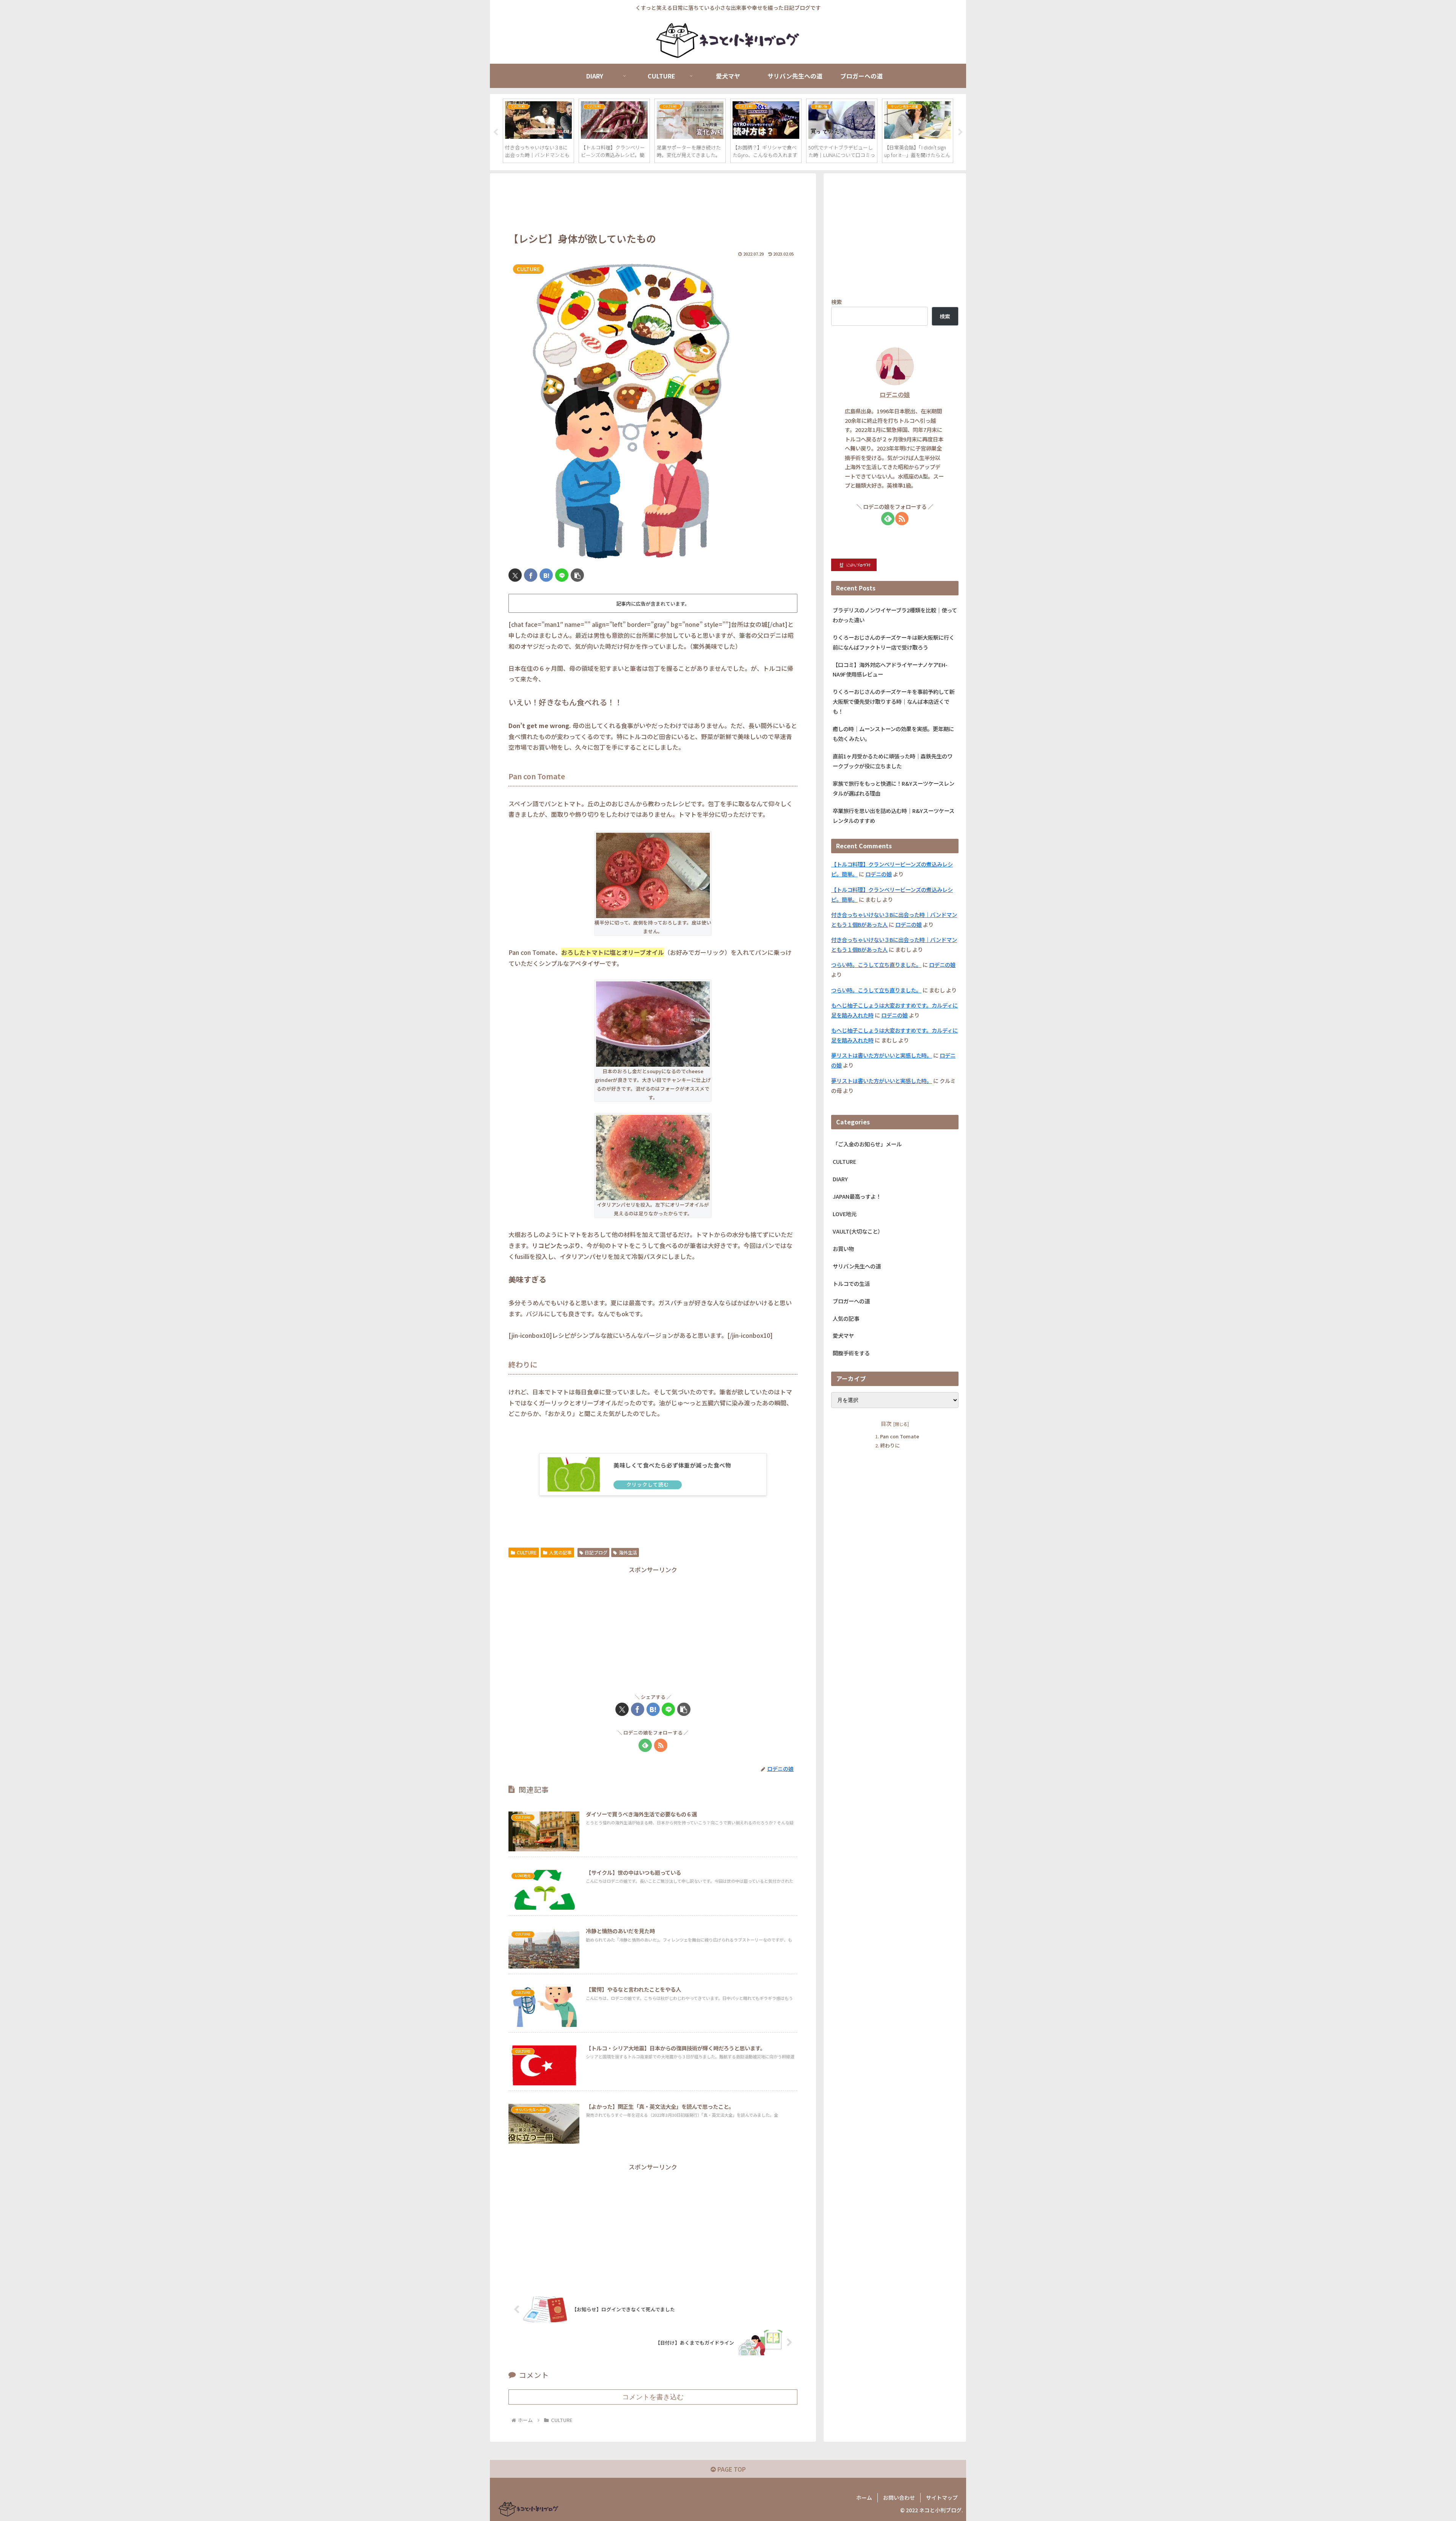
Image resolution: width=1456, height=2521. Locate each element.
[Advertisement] (653, 203)
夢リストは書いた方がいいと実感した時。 (882, 1055)
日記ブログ (596, 1552)
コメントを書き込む (653, 2397)
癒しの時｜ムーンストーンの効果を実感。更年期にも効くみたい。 (893, 734)
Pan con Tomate (900, 1437)
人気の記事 (560, 1552)
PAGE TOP (731, 2469)
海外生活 (628, 1552)
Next (960, 132)
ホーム (864, 2497)
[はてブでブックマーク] (546, 575)
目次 (886, 1423)
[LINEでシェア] (562, 575)
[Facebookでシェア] (531, 575)
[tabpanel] (538, 131)
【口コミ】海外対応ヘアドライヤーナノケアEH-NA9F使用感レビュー (890, 669)
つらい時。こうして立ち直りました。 (876, 965)
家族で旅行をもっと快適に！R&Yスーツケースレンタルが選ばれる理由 (894, 788)
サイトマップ (942, 2497)
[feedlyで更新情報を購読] (645, 1745)
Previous (496, 132)
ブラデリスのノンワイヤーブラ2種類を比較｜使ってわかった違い (895, 615)
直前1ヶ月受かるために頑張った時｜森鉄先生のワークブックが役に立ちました (893, 761)
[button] (577, 575)
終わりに (890, 1445)
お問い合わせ (899, 2497)
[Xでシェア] (515, 575)
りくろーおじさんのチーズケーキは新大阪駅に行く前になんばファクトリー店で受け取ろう (894, 642)
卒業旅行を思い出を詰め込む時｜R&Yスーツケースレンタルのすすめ (894, 815)
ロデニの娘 (895, 395)
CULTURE (527, 1552)
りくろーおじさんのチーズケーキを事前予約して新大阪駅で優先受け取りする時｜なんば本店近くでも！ (894, 701)
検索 (836, 302)
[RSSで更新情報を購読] (661, 1745)
